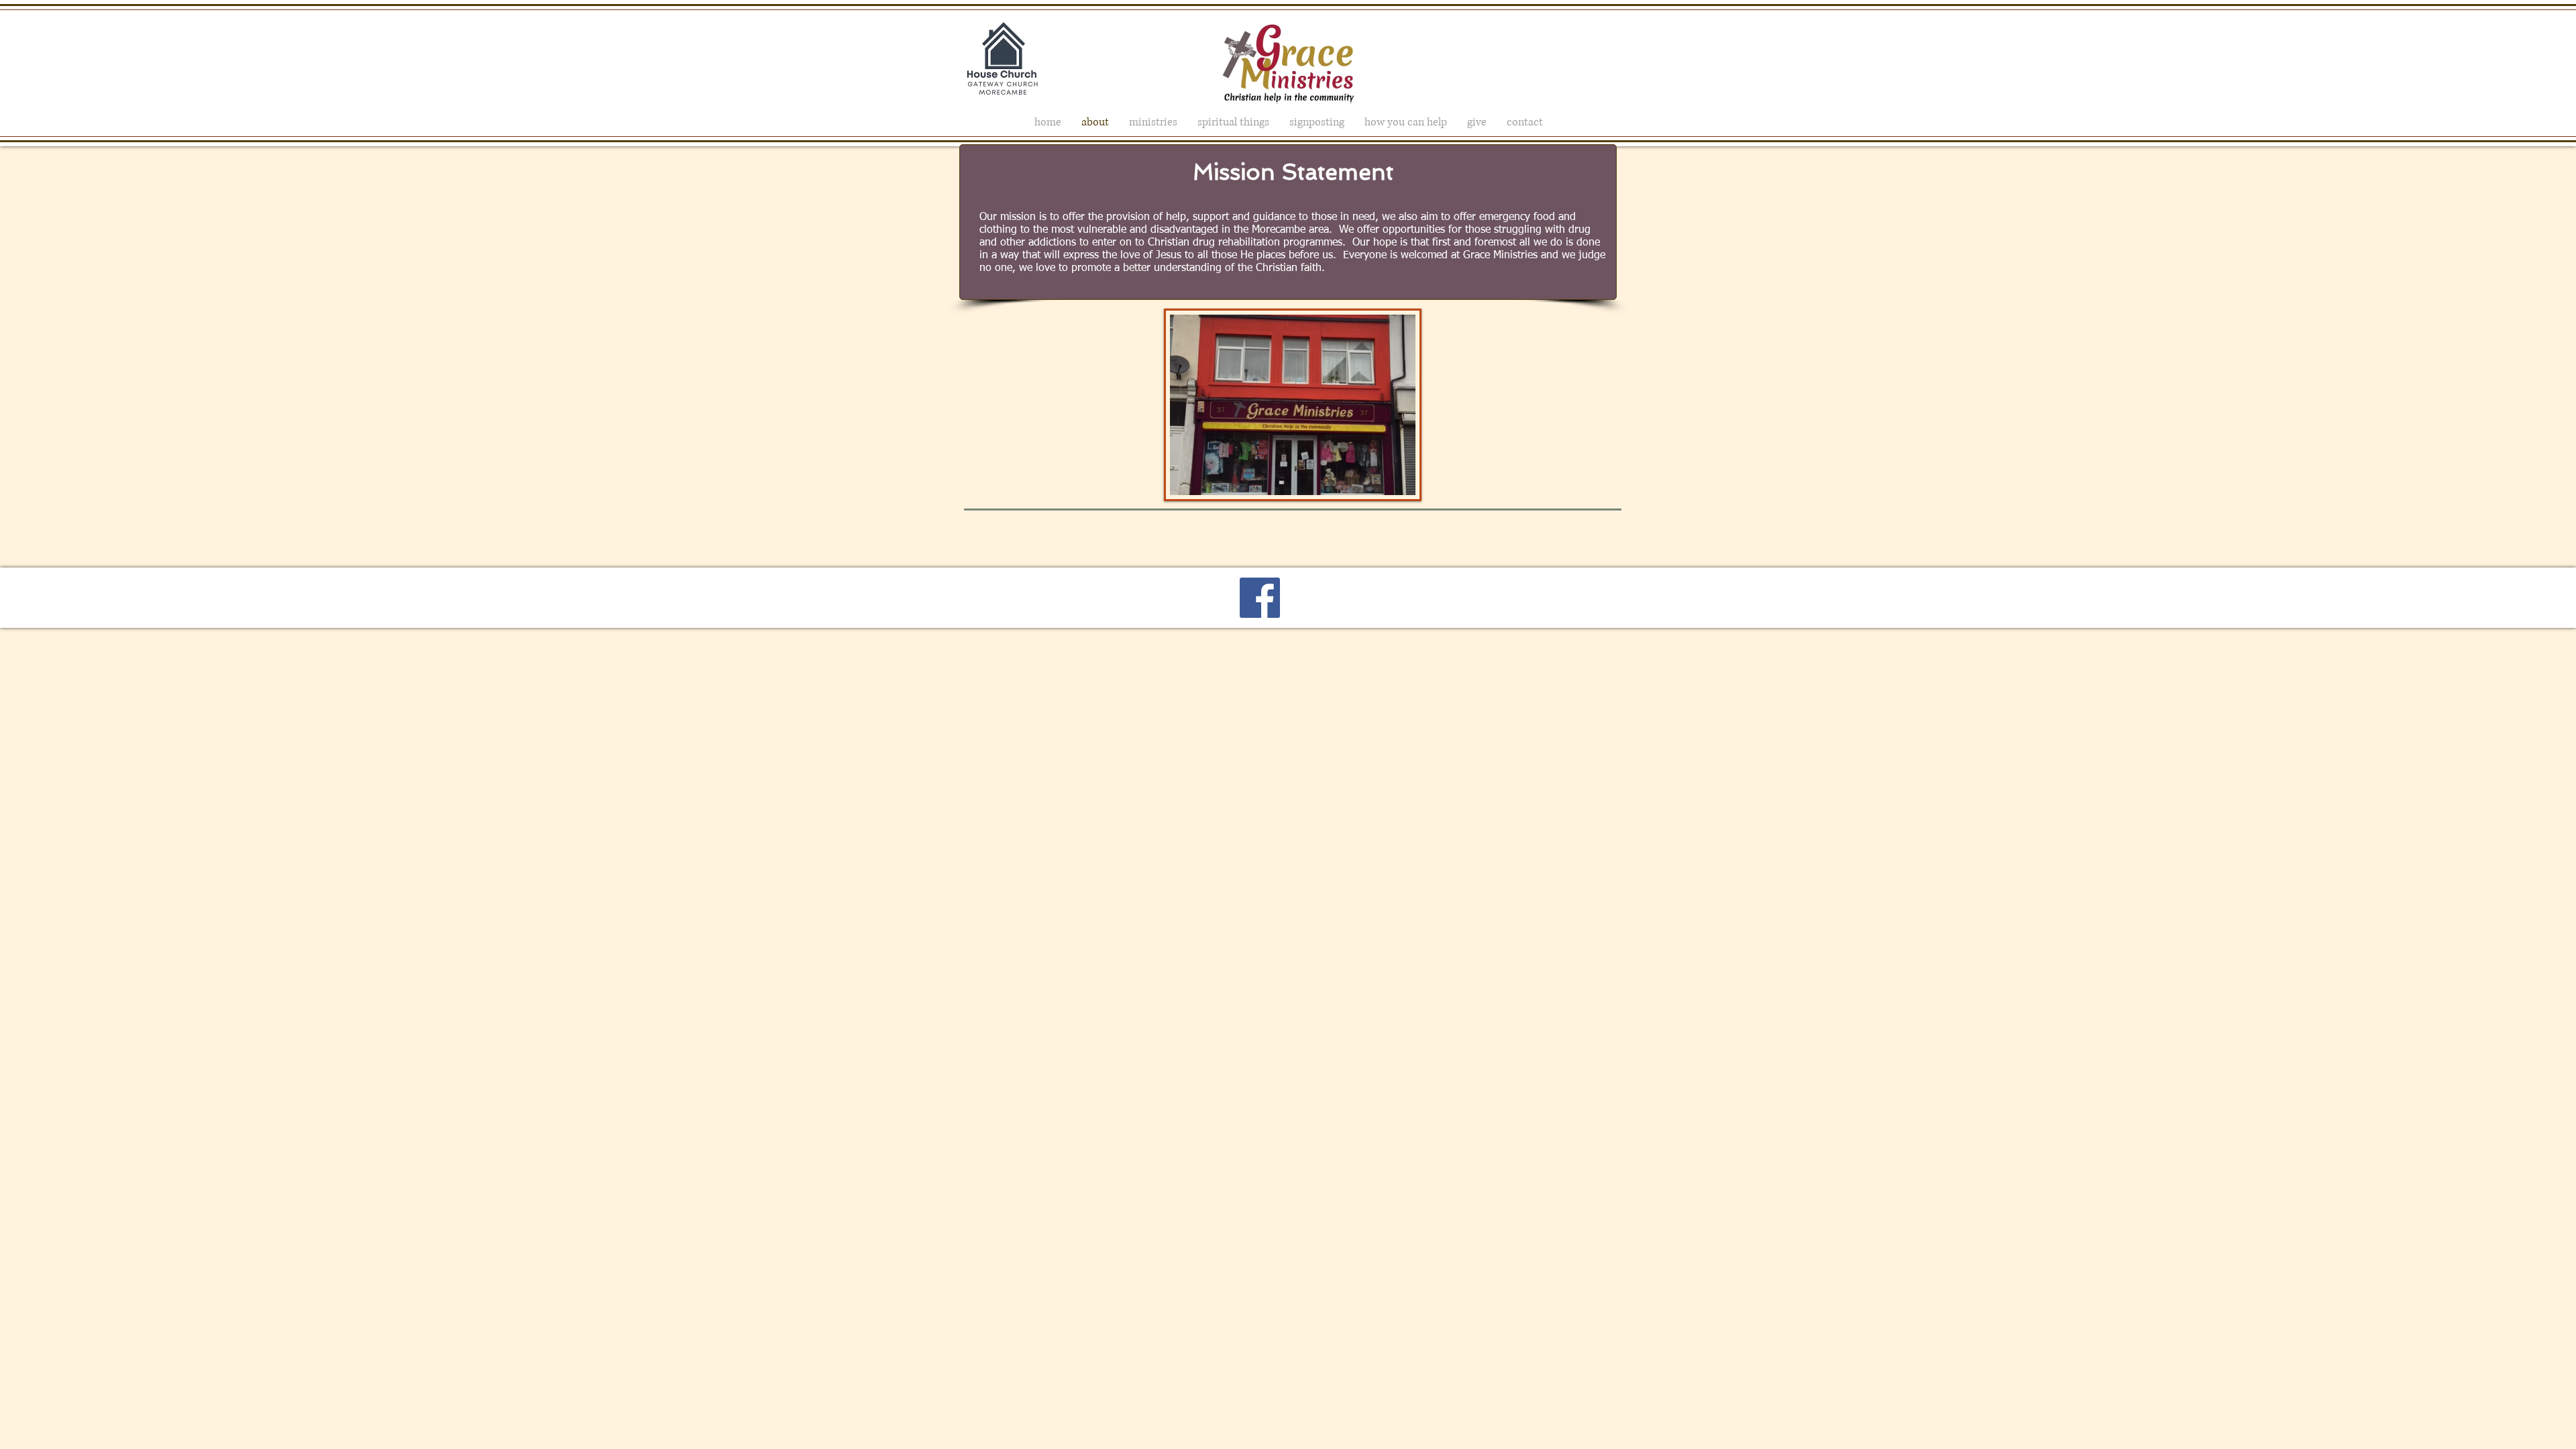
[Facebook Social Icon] (1260, 598)
